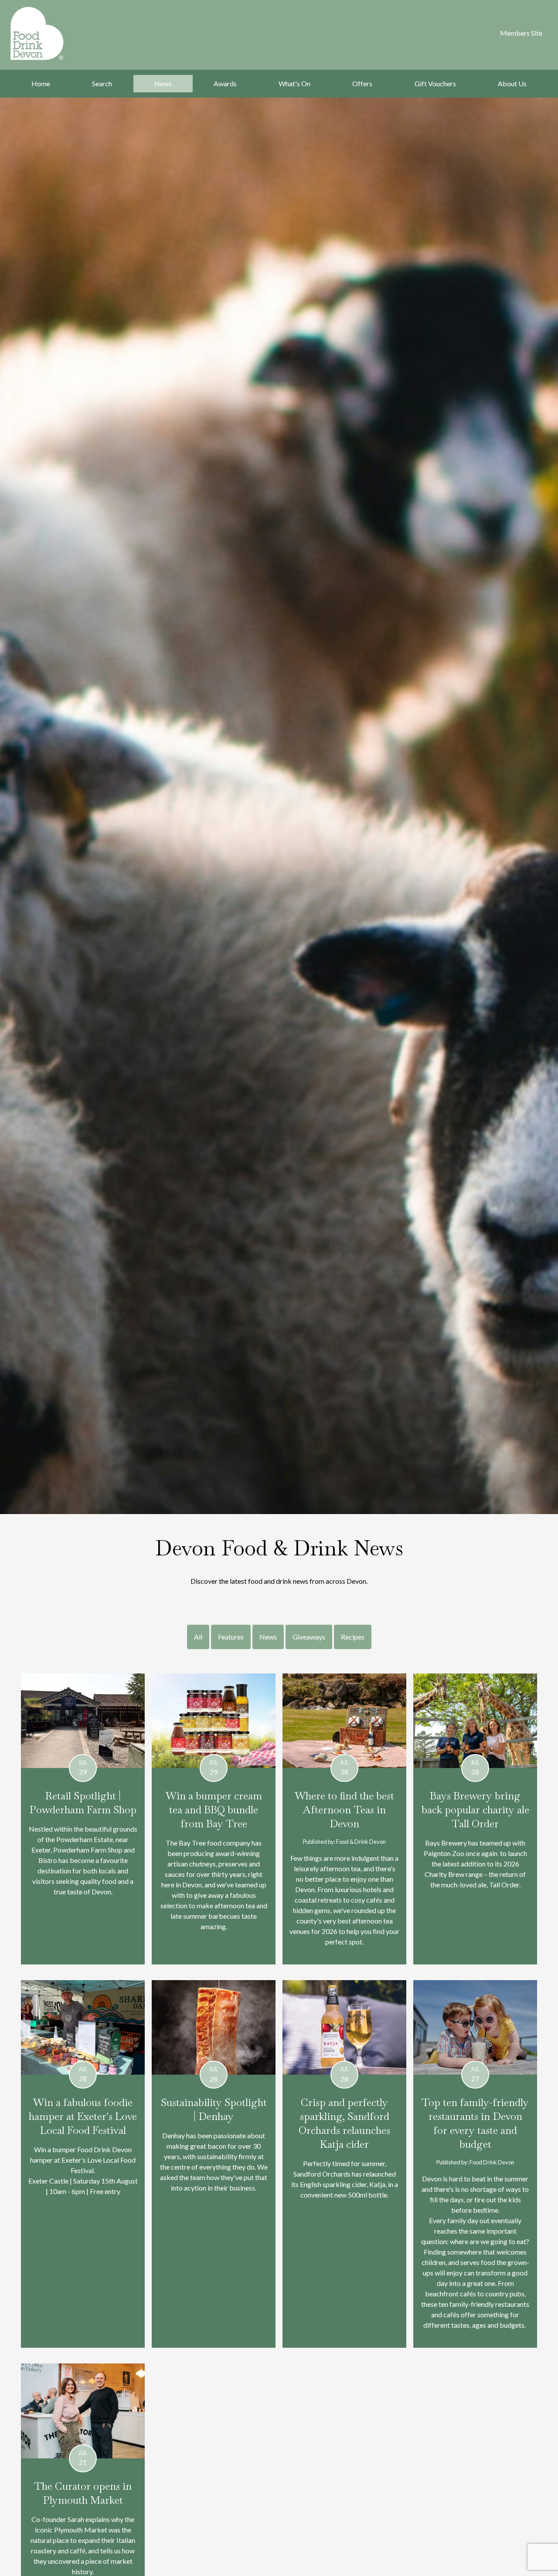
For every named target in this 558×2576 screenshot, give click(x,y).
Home (41, 83)
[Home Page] (48, 34)
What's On (294, 83)
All (198, 1637)
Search (102, 83)
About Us (512, 83)
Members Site (521, 33)
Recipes (353, 1637)
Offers (362, 83)
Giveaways (309, 1637)
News (163, 83)
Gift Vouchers (435, 83)
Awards (225, 83)
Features (231, 1637)
